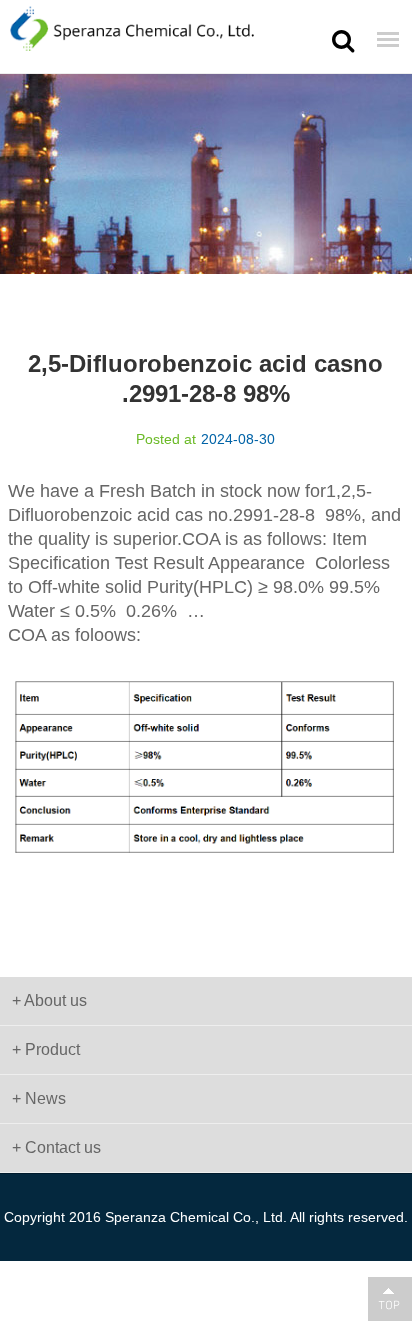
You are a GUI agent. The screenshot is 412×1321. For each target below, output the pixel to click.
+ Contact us (56, 1147)
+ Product (46, 1049)
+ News (39, 1098)
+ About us (49, 1000)
